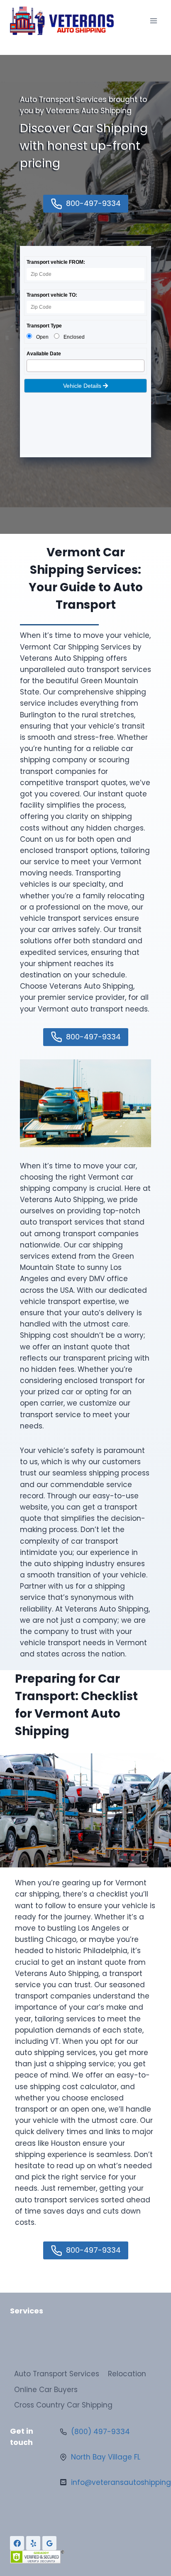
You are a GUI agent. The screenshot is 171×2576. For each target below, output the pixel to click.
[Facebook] (17, 2543)
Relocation (127, 2374)
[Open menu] (153, 21)
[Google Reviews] (49, 2543)
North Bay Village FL (106, 2457)
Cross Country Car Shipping (63, 2405)
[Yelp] (33, 2543)
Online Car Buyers (46, 2390)
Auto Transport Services (57, 2374)
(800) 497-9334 (100, 2432)
